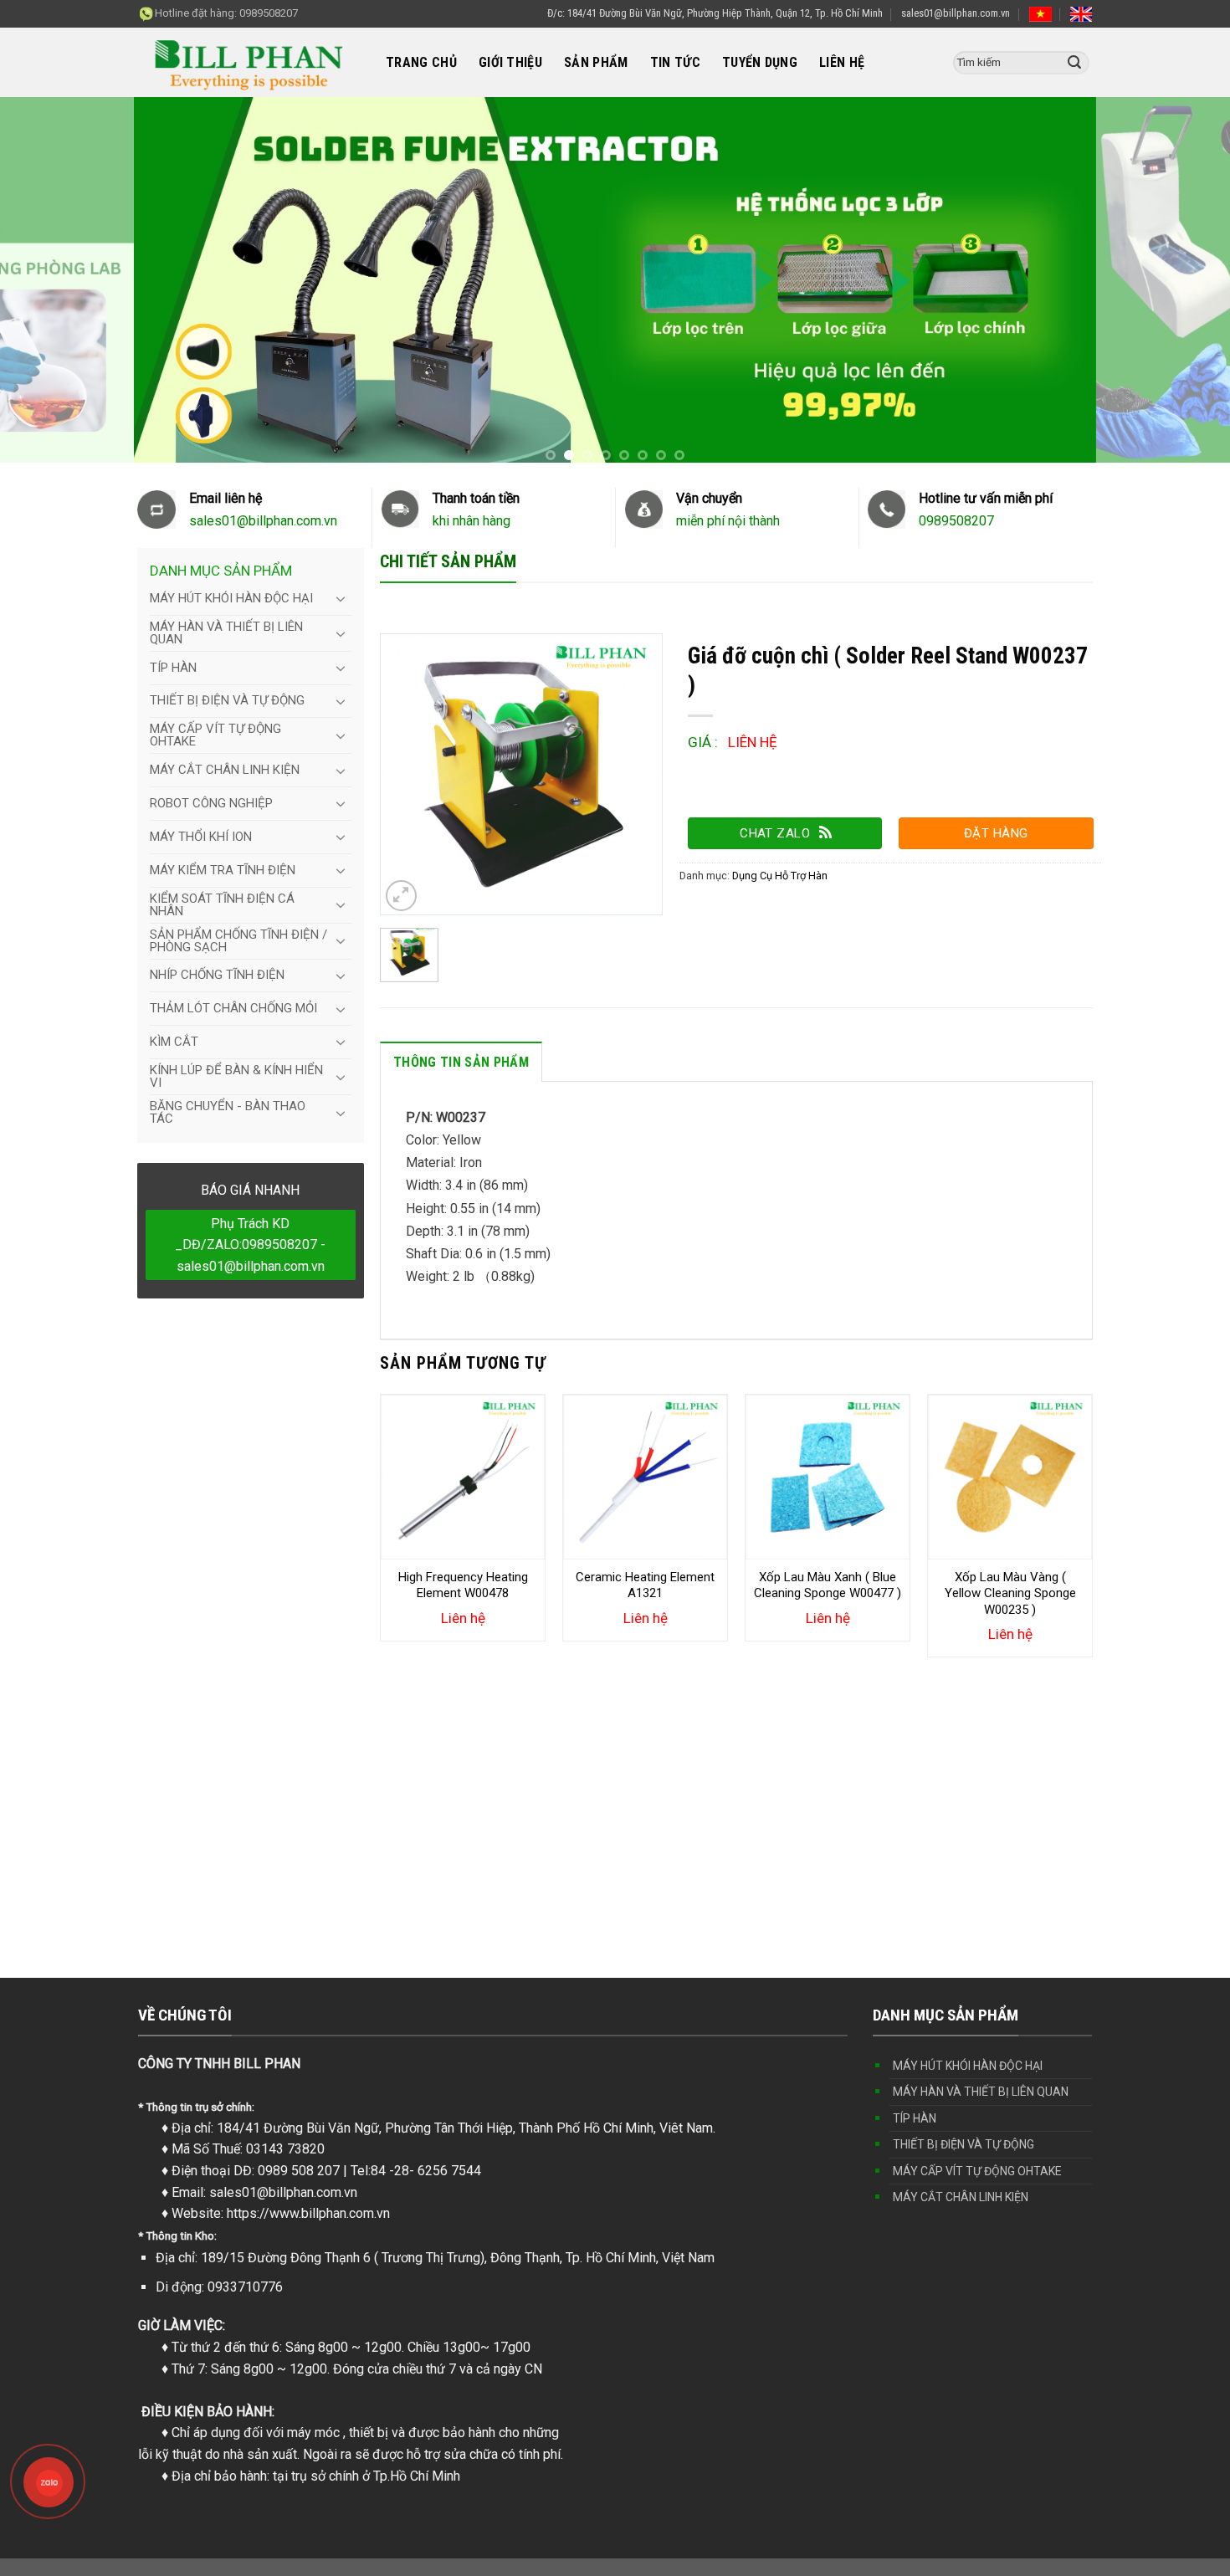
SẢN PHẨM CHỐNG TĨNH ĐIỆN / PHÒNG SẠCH (238, 941)
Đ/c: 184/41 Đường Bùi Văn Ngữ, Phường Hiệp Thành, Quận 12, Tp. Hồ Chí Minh (715, 13)
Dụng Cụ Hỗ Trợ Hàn (780, 876)
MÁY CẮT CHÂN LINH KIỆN (225, 770)
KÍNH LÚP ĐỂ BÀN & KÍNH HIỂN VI (236, 1076)
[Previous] (381, 1540)
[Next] (1092, 1540)
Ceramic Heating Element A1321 (645, 1585)
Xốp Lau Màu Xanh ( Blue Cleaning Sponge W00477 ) (828, 1585)
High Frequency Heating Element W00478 (463, 1585)
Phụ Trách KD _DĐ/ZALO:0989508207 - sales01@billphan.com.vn (250, 1245)
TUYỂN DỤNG (760, 62)
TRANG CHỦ (421, 62)
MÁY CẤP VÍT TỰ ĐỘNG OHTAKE (215, 735)
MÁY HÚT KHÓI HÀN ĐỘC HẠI (231, 598)
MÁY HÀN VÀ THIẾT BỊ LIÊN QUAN (226, 633)
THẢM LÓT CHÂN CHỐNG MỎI (233, 1008)
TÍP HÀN (173, 668)
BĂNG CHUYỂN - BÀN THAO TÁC (228, 1112)
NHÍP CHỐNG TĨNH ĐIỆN (217, 975)
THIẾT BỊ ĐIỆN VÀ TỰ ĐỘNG (227, 700)
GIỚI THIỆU (510, 62)
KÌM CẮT (174, 1042)
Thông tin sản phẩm (461, 1062)
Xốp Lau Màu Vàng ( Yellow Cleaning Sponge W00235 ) (1010, 1593)
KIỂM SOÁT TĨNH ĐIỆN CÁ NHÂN (222, 905)
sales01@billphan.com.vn (956, 13)
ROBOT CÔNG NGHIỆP (211, 803)
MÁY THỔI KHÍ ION (201, 837)
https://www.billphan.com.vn (308, 2213)
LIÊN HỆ (842, 62)
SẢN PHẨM (596, 62)
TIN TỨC (675, 62)
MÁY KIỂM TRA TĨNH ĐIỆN (223, 870)
